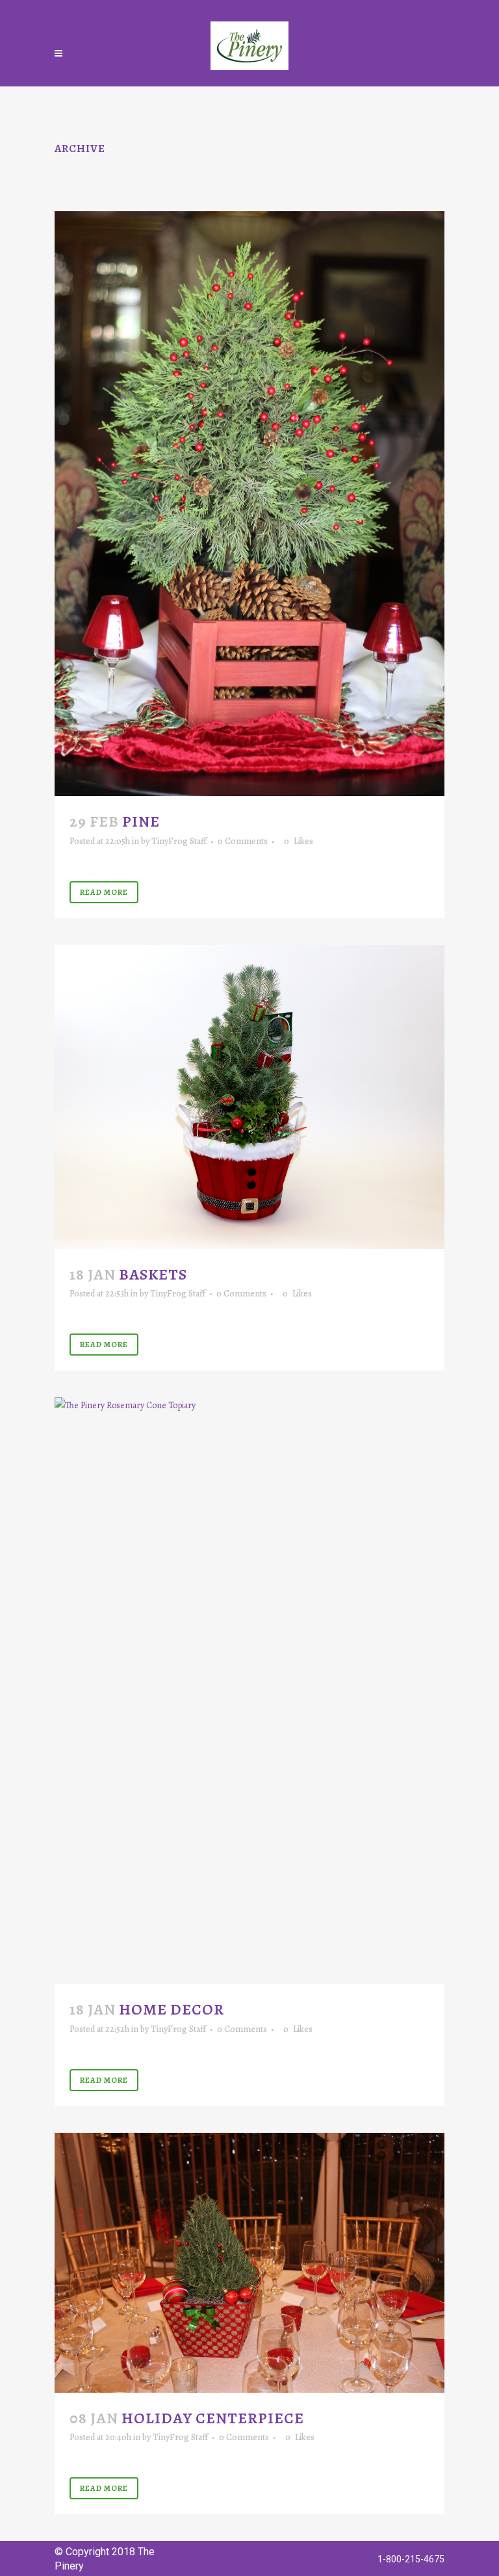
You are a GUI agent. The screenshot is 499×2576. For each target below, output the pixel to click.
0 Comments (243, 841)
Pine (141, 821)
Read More (104, 892)
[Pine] (249, 504)
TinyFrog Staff (179, 841)
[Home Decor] (249, 1691)
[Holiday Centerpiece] (249, 2263)
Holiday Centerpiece (213, 2418)
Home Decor (172, 2009)
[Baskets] (249, 1097)
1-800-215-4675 (411, 2559)
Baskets (153, 1274)
